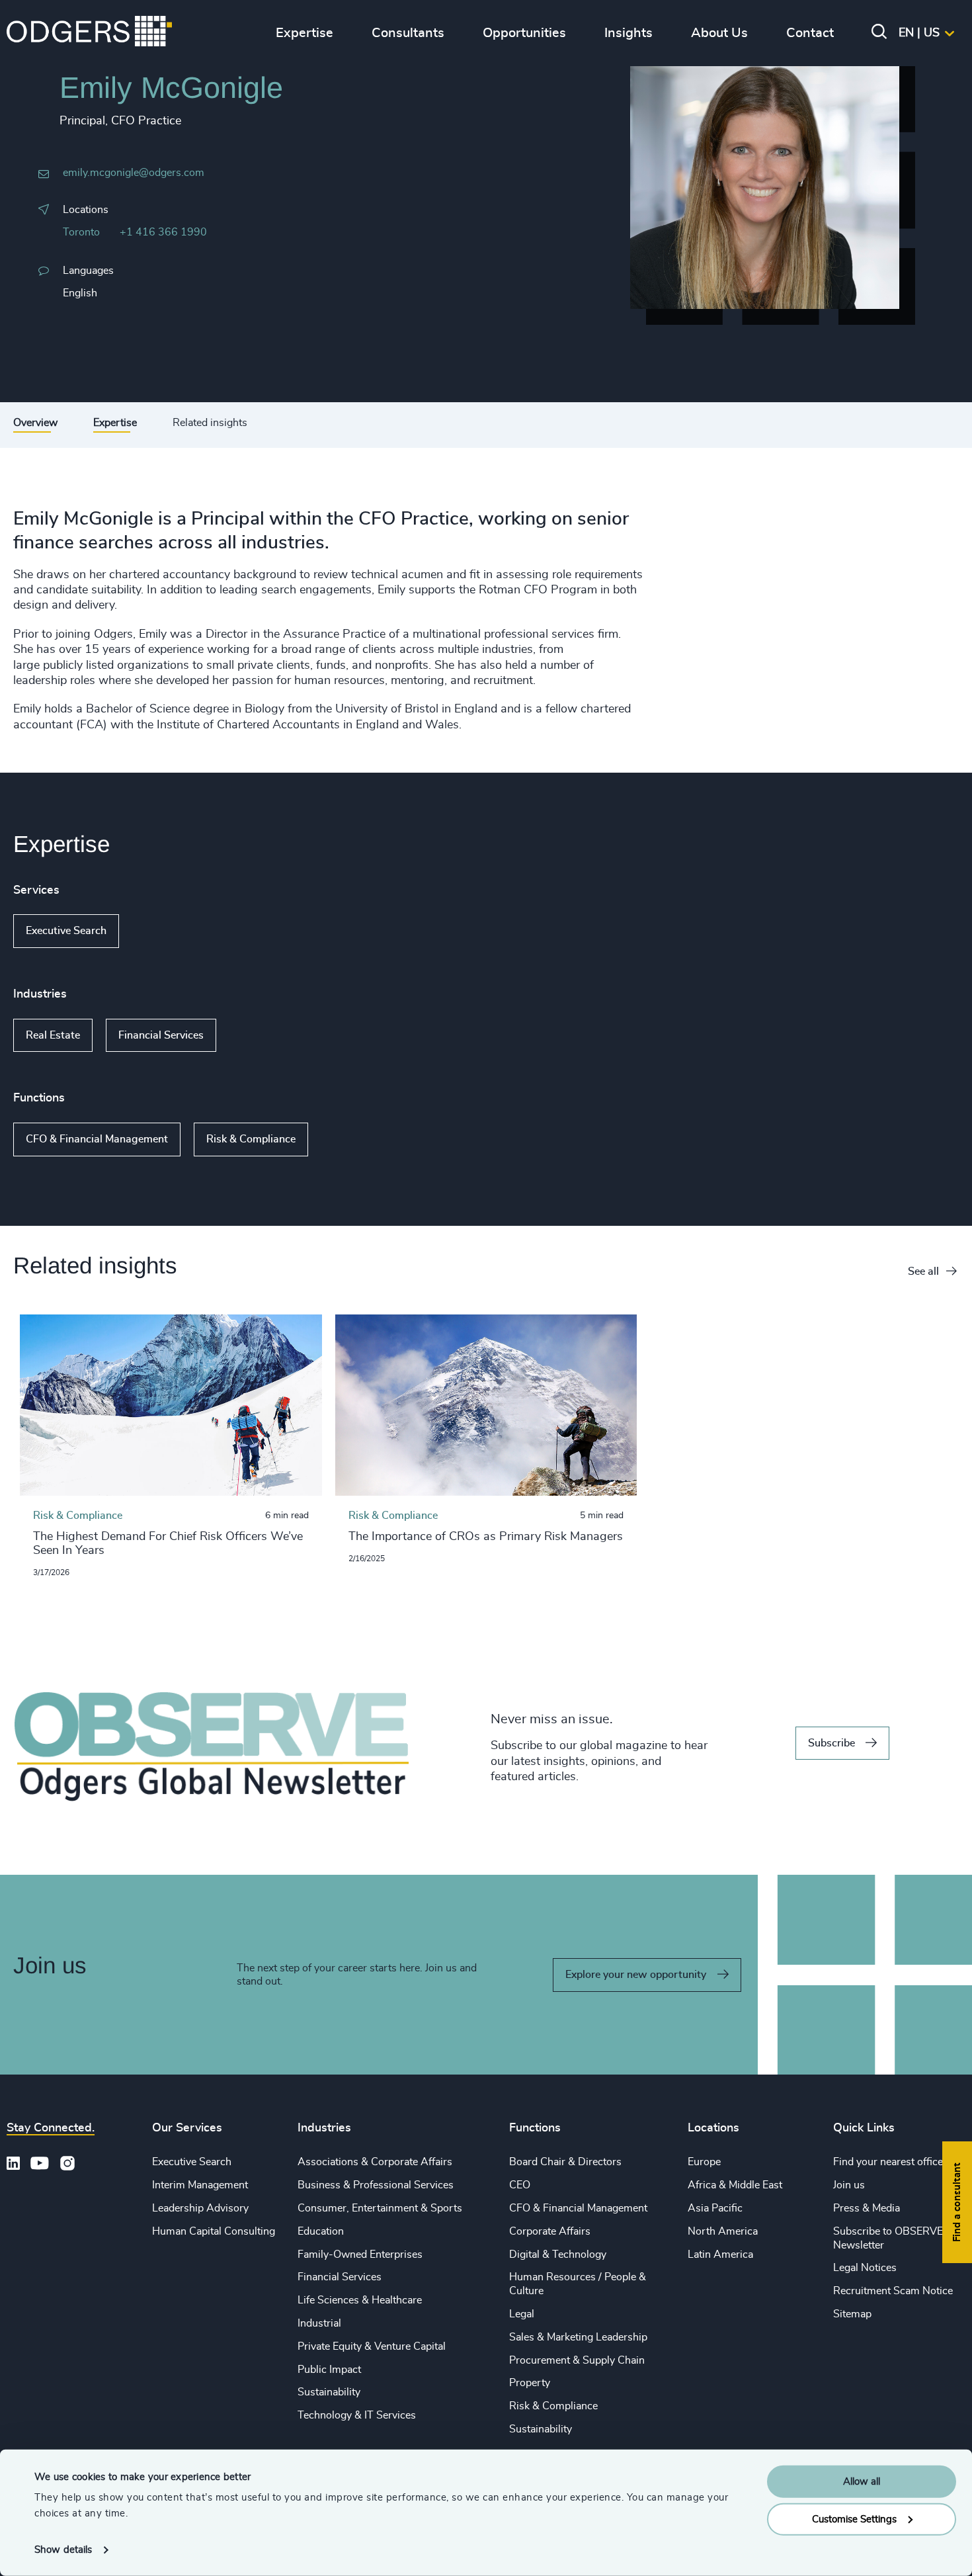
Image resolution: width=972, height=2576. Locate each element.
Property (530, 2383)
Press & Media (867, 2208)
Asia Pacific (715, 2208)
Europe (704, 2162)
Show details (63, 2550)
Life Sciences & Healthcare (360, 2300)
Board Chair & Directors (565, 2162)
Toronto (81, 232)
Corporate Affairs (550, 2231)
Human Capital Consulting (214, 2231)
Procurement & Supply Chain (577, 2360)
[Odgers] (89, 33)
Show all (157, 931)
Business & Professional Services (376, 2185)
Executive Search (66, 931)
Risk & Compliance (251, 1139)
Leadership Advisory (200, 2208)
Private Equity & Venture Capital (372, 2346)
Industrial (319, 2323)
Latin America (720, 2254)
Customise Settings (854, 2519)
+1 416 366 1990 (163, 232)
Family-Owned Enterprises (360, 2254)
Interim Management (200, 2185)
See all (923, 1271)
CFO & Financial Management (97, 1139)
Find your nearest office (888, 2162)
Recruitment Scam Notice (893, 2291)
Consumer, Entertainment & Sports (380, 2208)
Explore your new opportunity (636, 1975)
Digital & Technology (558, 2254)
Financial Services (161, 1035)
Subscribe (831, 1743)
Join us (849, 2185)
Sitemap (852, 2314)
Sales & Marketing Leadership (578, 2337)
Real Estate (53, 1035)
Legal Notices (865, 2268)
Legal (522, 2314)
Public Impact (329, 2370)
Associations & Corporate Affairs (375, 2162)
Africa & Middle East (735, 2185)
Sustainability (329, 2392)
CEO (520, 2185)
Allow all (862, 2482)
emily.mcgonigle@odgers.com (134, 173)
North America (723, 2231)
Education (321, 2231)
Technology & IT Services (357, 2415)
